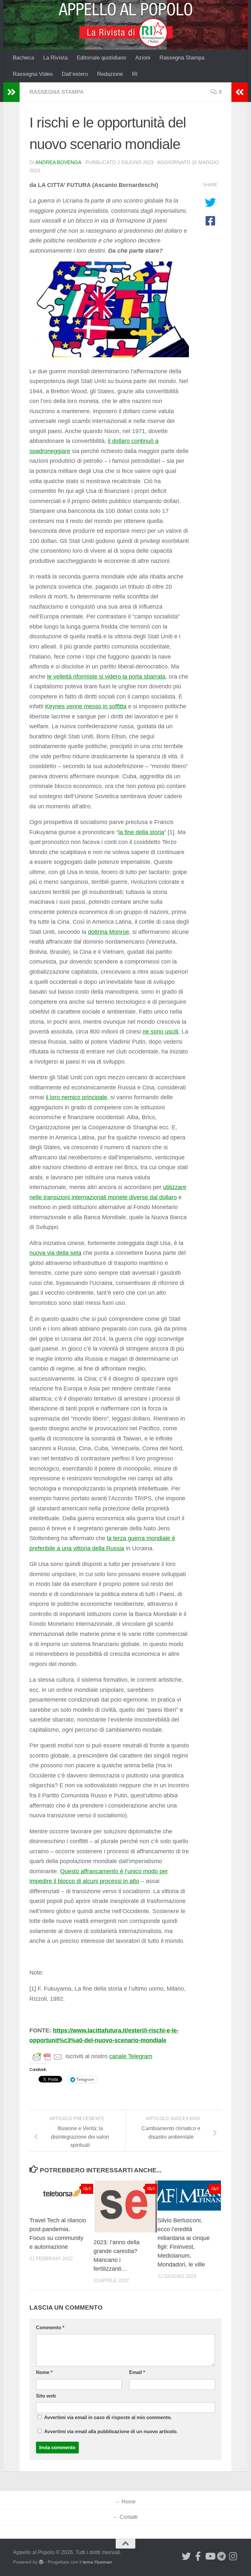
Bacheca (23, 58)
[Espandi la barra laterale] (11, 92)
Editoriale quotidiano (101, 58)
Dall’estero (75, 74)
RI (135, 74)
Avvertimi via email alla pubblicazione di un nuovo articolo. (111, 2432)
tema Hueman (97, 2562)
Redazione (110, 74)
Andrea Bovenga (58, 162)
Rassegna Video (33, 74)
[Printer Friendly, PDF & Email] (47, 2057)
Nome (44, 2372)
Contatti (129, 2517)
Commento (50, 2328)
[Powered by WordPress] (41, 2562)
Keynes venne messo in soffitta (86, 706)
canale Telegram (131, 2056)
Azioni (143, 58)
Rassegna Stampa (182, 58)
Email (137, 2372)
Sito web (46, 2396)
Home (129, 2502)
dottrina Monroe (109, 932)
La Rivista (55, 58)
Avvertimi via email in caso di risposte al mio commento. (108, 2417)
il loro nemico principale (76, 1097)
